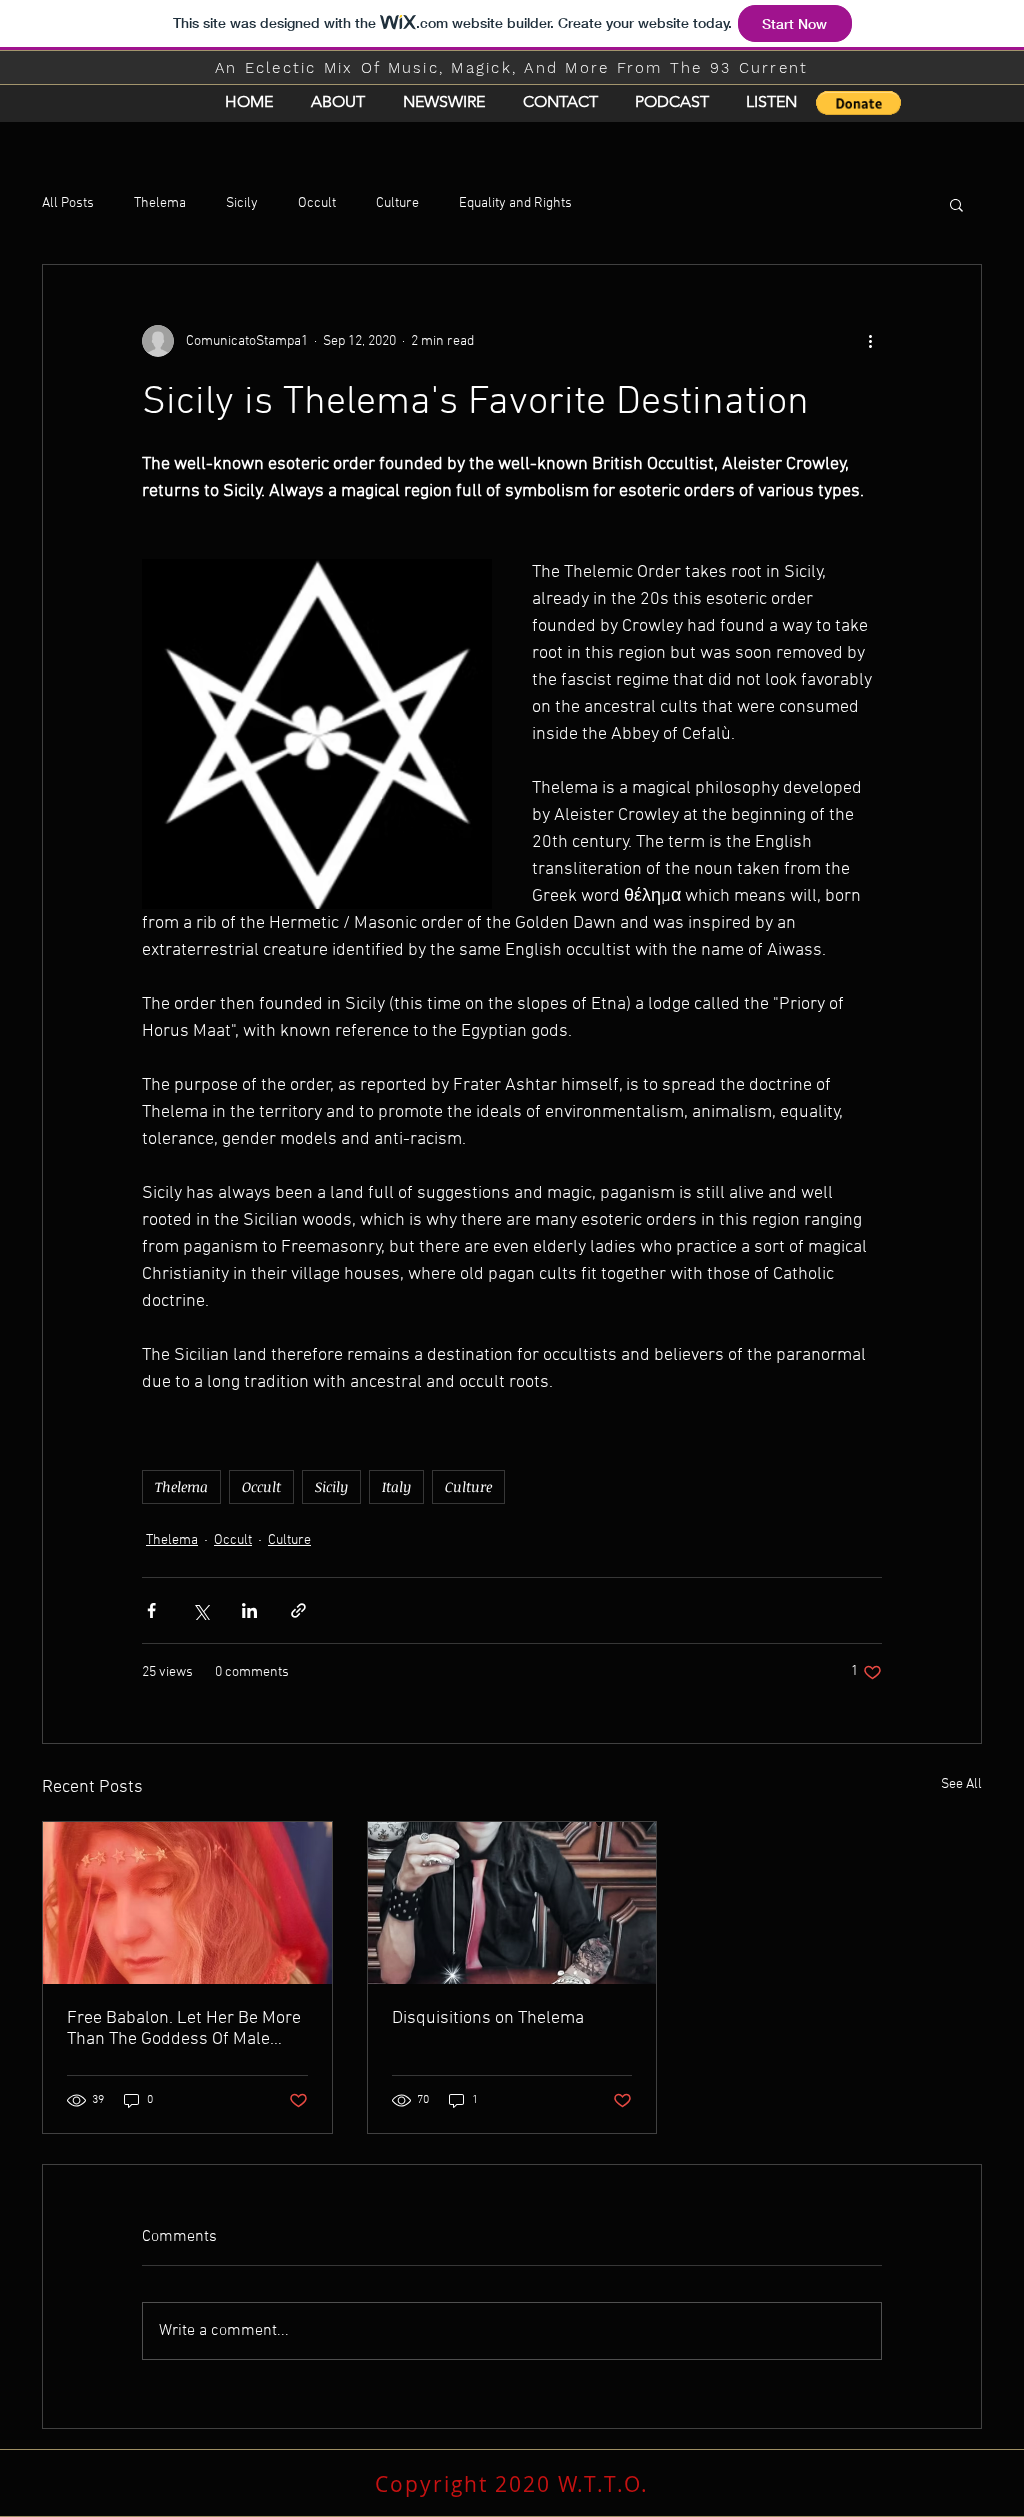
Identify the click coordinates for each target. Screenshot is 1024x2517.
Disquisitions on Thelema (488, 2018)
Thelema (160, 203)
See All (961, 1784)
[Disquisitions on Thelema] (512, 1903)
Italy (396, 1486)
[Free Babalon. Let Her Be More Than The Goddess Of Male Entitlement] (187, 1903)
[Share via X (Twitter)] (200, 1610)
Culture (397, 203)
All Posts (68, 203)
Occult (317, 203)
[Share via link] (298, 1610)
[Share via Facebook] (151, 1610)
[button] (858, 103)
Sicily (242, 203)
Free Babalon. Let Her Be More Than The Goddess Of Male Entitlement (184, 2029)
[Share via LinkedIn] (249, 1610)
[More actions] (870, 341)
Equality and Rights (515, 203)
